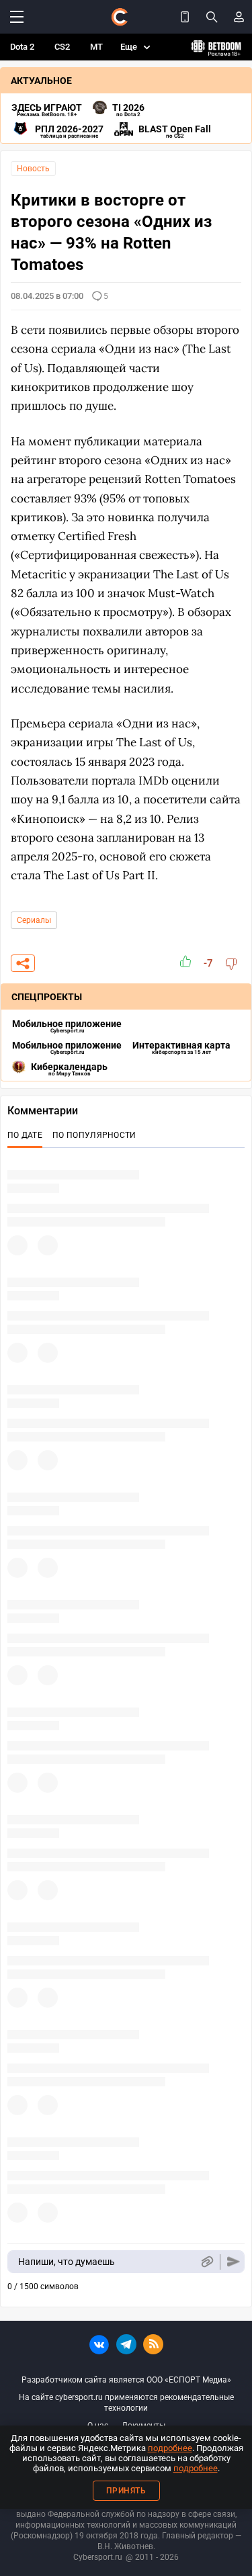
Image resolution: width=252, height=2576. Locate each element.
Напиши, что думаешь (67, 2262)
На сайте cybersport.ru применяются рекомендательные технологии (126, 2403)
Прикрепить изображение (207, 2262)
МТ (96, 47)
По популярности (94, 1135)
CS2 (62, 47)
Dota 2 (22, 47)
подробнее (170, 2448)
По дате (25, 1135)
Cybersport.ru (98, 2557)
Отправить (234, 2262)
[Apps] (185, 17)
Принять (126, 2491)
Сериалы (34, 920)
